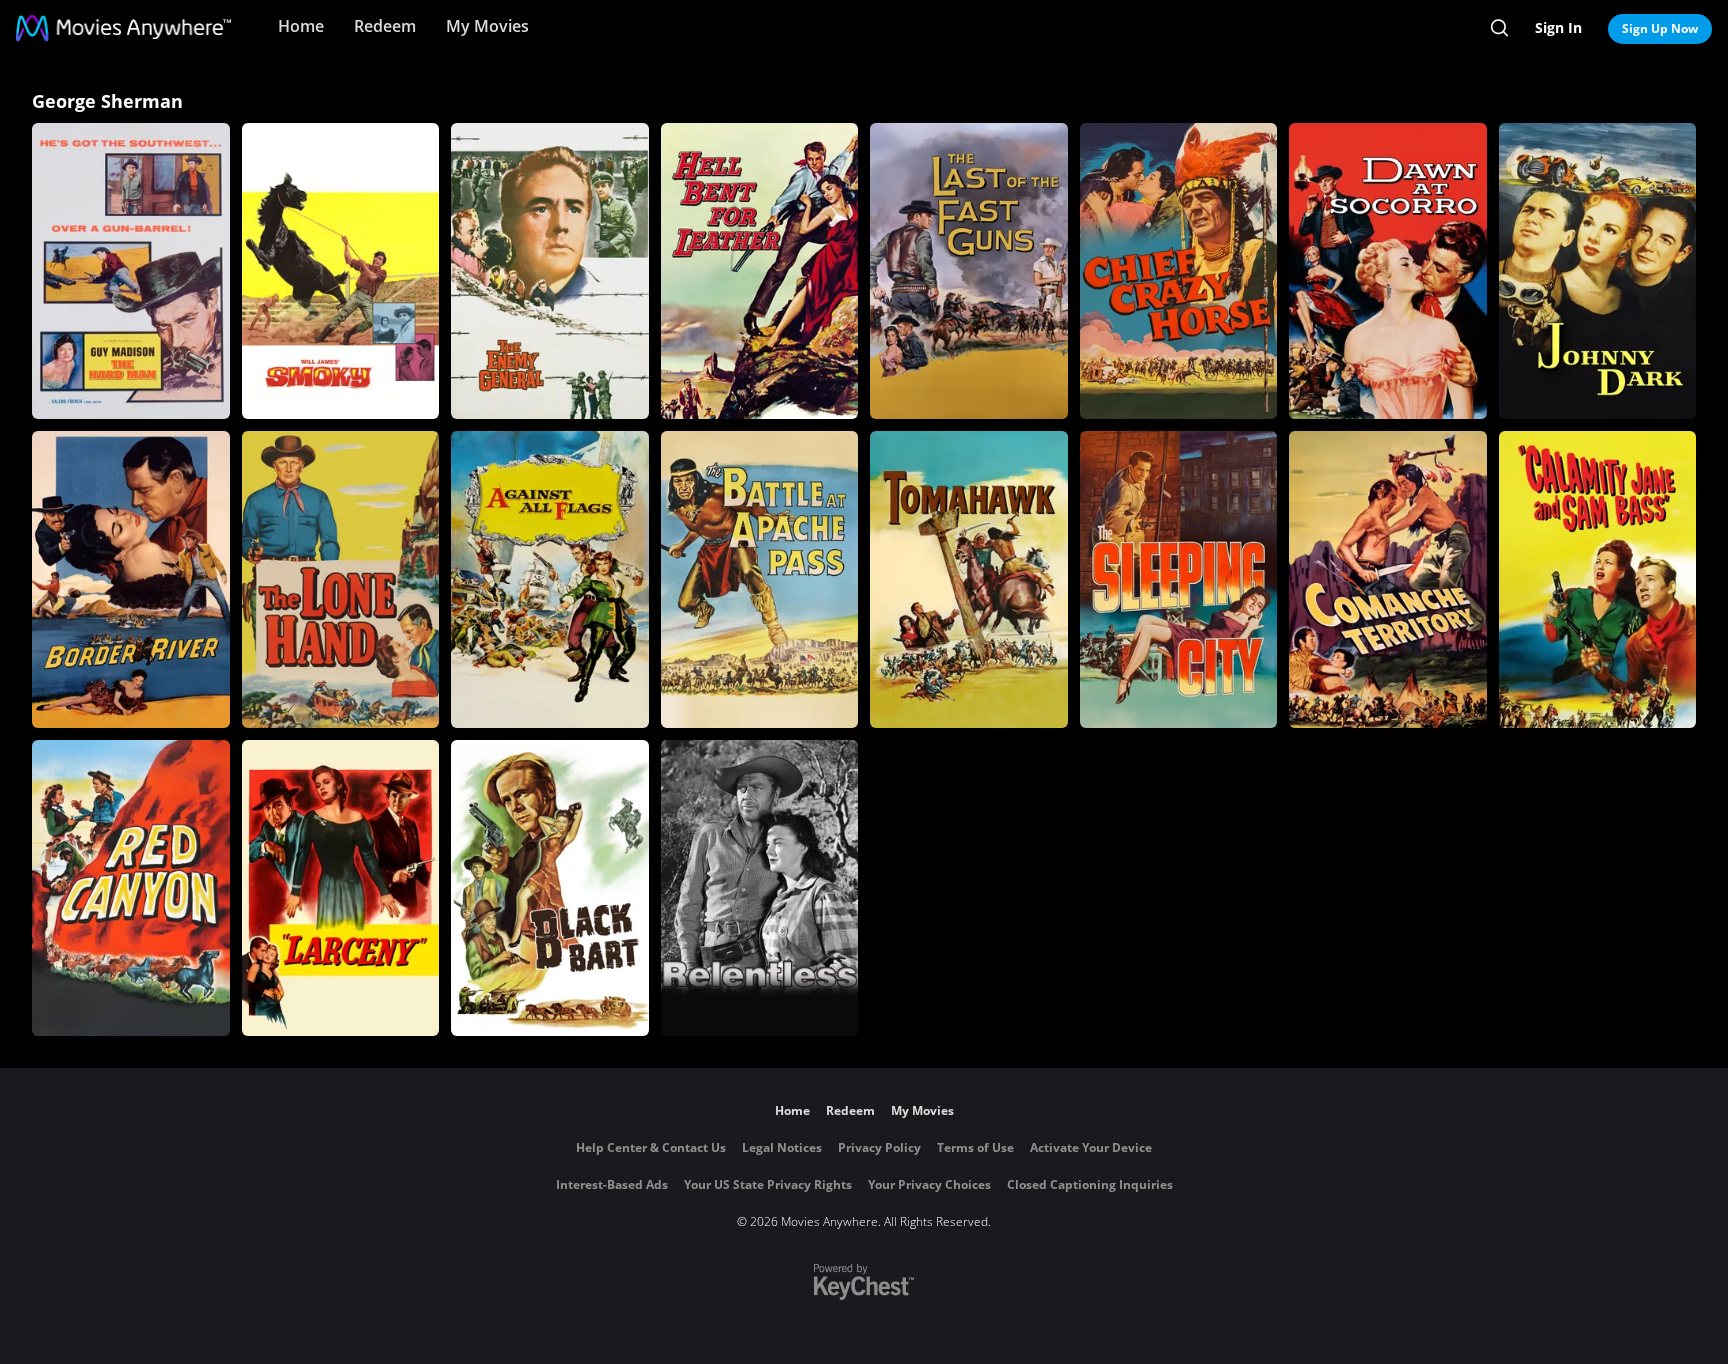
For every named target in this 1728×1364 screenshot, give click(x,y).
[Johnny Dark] (1598, 271)
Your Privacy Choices (929, 1184)
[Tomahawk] (969, 579)
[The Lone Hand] (341, 579)
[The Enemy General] (550, 271)
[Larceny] (341, 888)
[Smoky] (341, 271)
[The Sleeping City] (1179, 579)
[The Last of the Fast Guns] (969, 271)
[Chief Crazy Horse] (1179, 271)
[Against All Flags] (550, 579)
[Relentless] (760, 888)
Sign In (1558, 27)
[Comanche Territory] (1388, 579)
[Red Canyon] (131, 888)
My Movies (487, 26)
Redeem (385, 26)
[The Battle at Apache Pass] (760, 579)
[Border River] (131, 579)
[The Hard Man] (131, 271)
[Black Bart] (550, 888)
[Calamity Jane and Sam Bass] (1598, 579)
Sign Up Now (1660, 28)
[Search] (1499, 28)
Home (301, 26)
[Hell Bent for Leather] (760, 271)
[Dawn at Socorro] (1388, 271)
